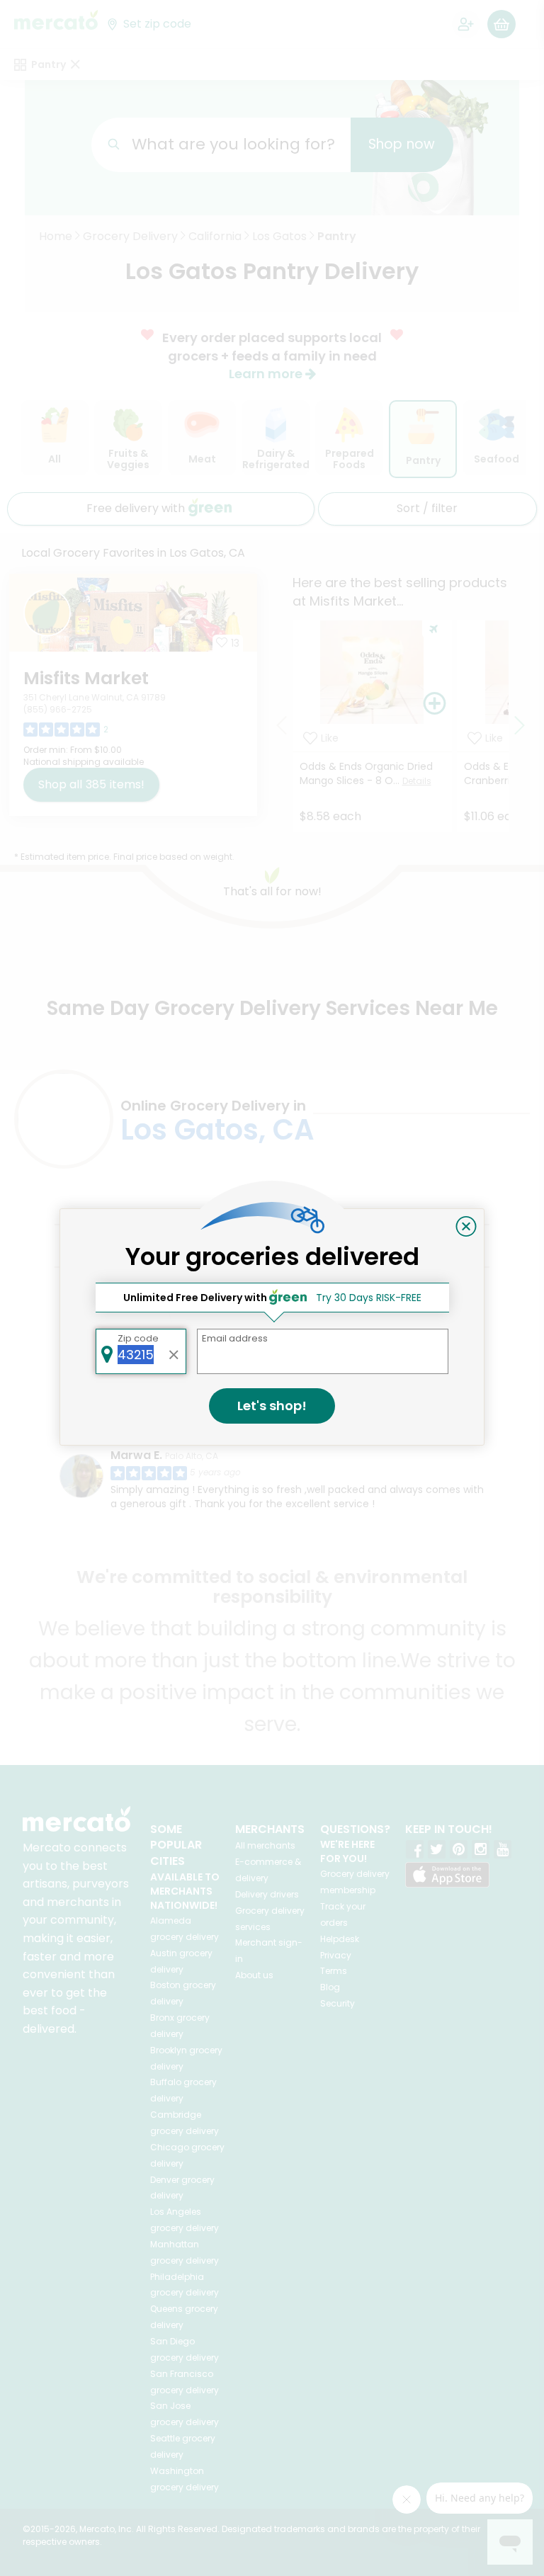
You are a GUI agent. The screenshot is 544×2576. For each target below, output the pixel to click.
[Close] (466, 1227)
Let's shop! (272, 1406)
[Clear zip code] (174, 1351)
